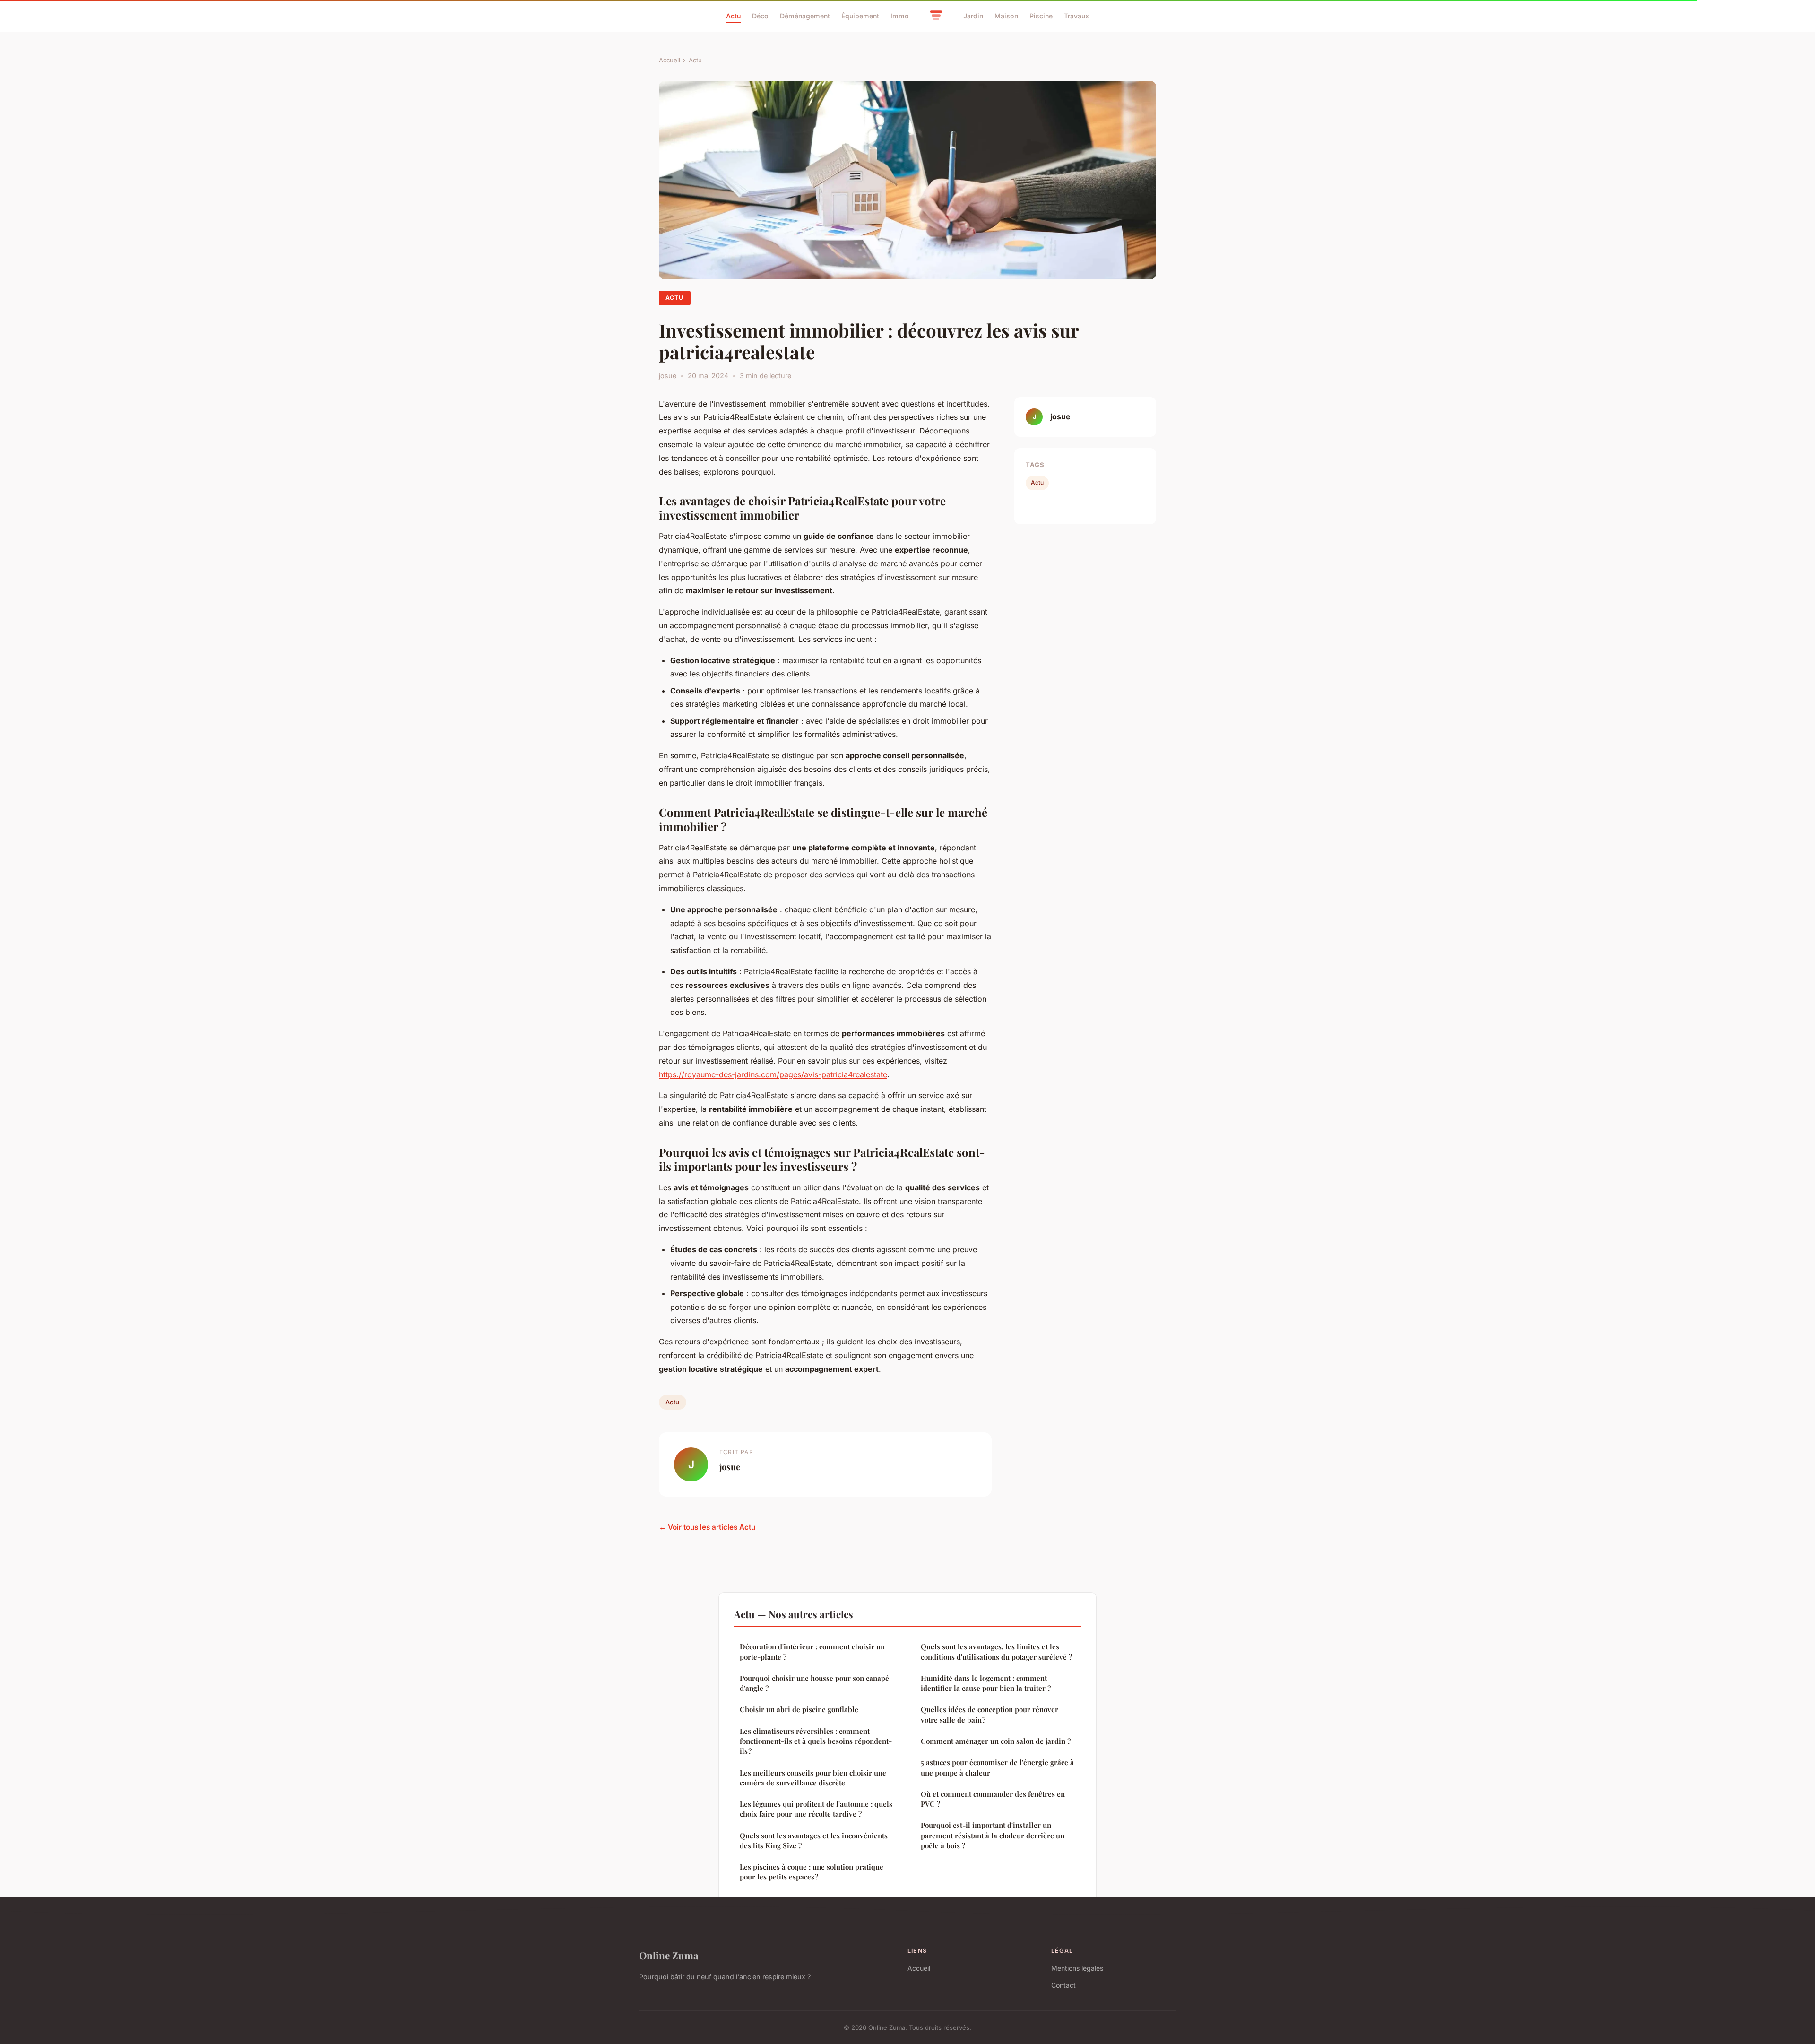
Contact (1063, 1985)
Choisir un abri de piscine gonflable (799, 1709)
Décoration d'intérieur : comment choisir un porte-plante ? (812, 1651)
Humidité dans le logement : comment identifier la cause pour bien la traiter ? (986, 1683)
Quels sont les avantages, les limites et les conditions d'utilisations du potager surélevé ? (996, 1651)
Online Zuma (669, 1955)
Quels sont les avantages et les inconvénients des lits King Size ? (814, 1840)
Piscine (1041, 16)
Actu (733, 16)
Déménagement (805, 16)
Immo (900, 16)
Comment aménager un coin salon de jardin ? (996, 1741)
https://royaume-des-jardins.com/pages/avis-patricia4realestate (773, 1074)
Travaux (1076, 16)
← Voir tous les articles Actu (707, 1527)
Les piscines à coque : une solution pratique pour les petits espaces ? (812, 1872)
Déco (760, 16)
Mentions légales (1077, 1968)
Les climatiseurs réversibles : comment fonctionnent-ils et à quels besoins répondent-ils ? (816, 1741)
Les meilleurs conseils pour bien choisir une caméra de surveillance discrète (813, 1778)
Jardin (973, 16)
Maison (1006, 16)
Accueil (670, 60)
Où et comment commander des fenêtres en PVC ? (993, 1799)
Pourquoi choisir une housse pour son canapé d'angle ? (814, 1683)
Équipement (860, 16)
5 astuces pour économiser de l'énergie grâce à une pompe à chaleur (997, 1767)
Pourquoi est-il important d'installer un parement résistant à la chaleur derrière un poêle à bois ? (993, 1835)
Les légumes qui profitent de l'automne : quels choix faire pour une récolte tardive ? (816, 1809)
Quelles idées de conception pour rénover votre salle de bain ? (990, 1714)
